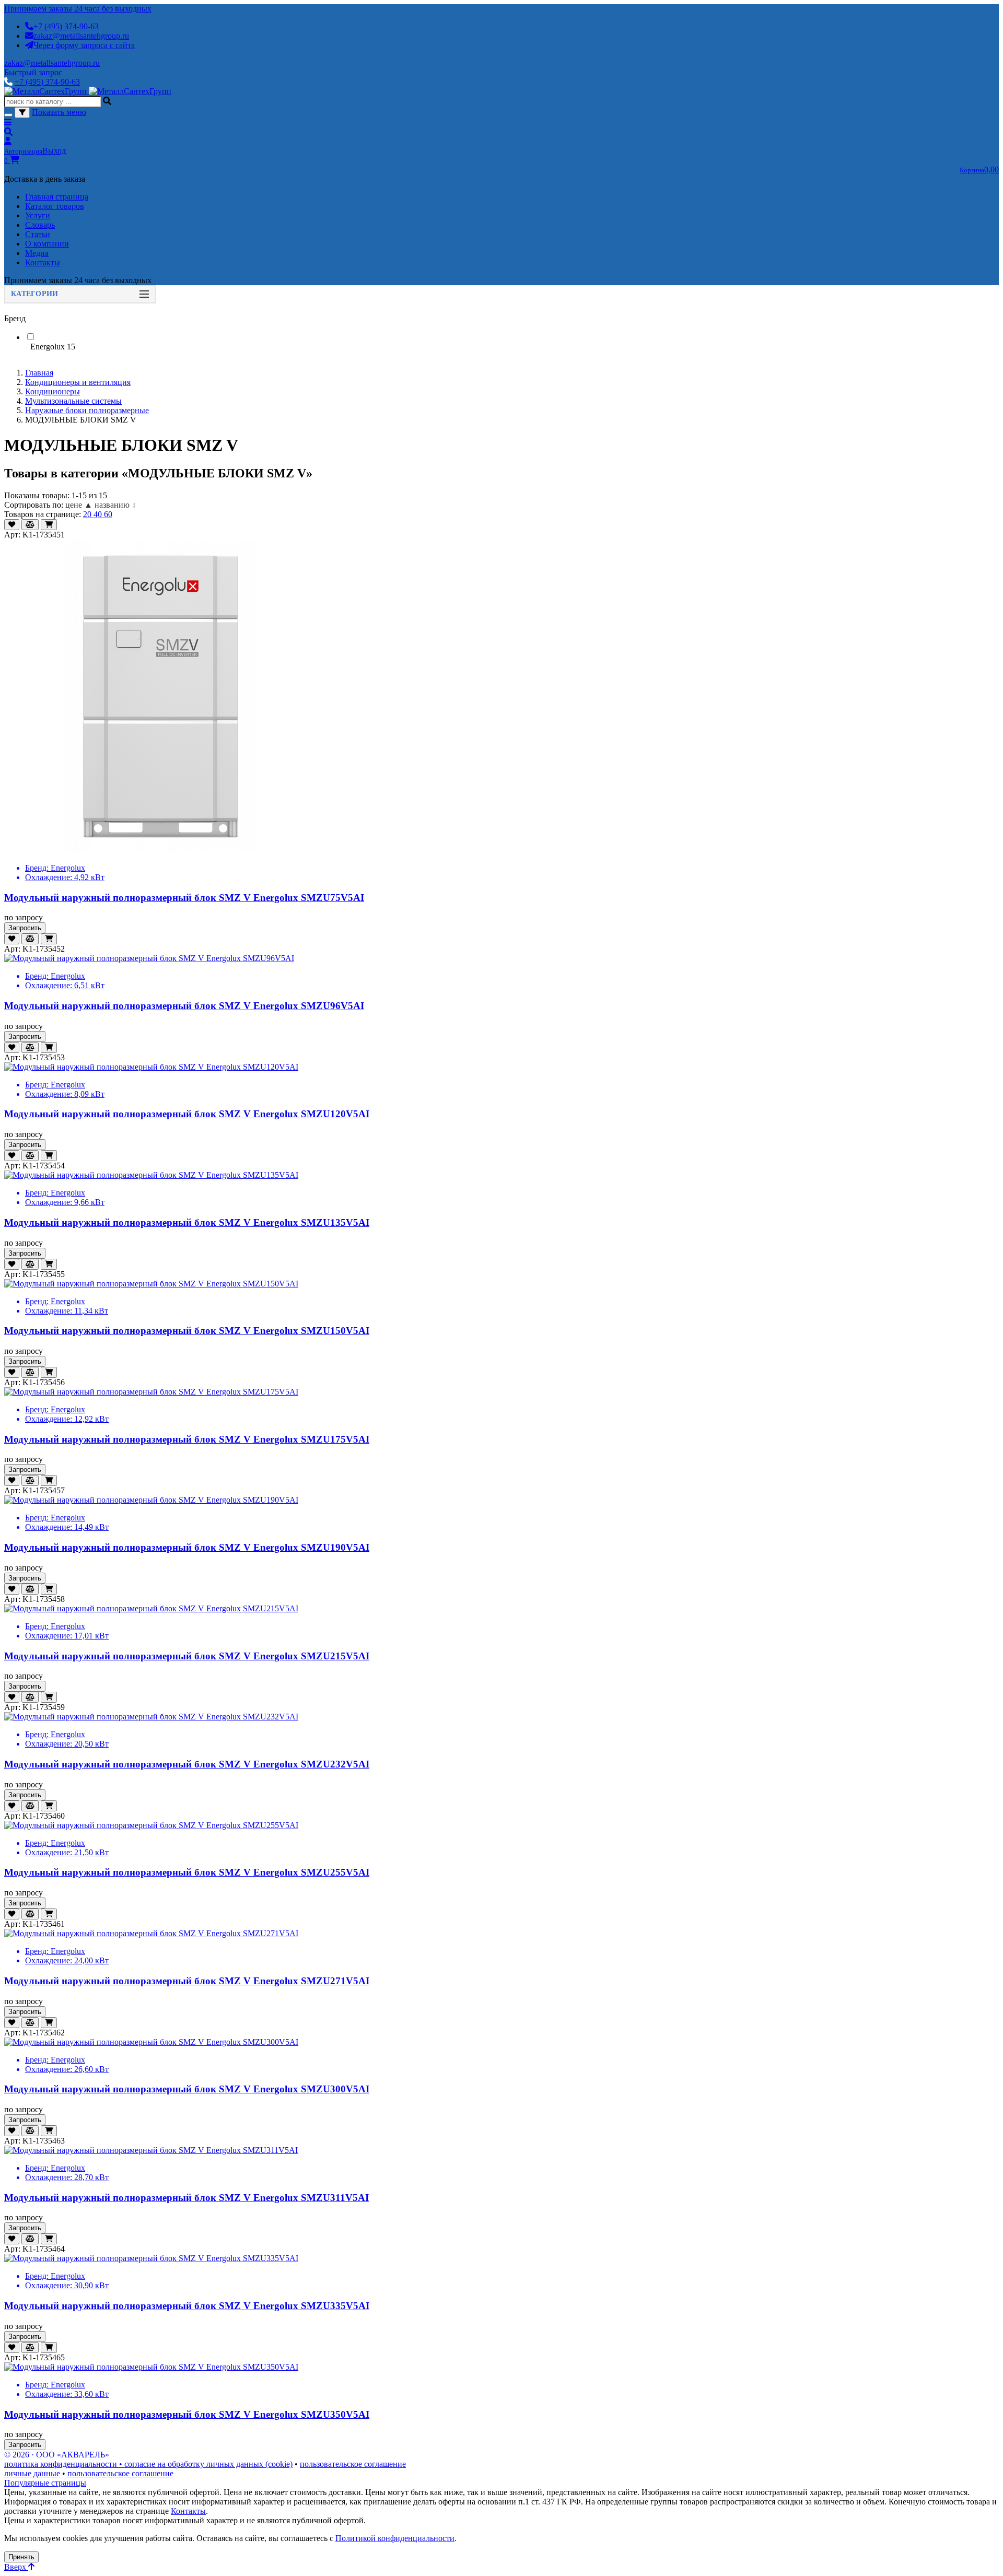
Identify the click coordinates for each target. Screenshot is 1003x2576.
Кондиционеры (53, 391)
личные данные (32, 2473)
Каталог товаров (55, 206)
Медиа (37, 253)
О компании (47, 244)
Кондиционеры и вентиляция (78, 382)
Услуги (38, 215)
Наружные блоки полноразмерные (87, 410)
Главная (39, 373)
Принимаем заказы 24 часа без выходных (78, 9)
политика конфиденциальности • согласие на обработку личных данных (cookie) (148, 2464)
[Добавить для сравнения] (30, 525)
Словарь (40, 225)
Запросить (25, 928)
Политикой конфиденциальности (395, 2538)
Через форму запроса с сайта (84, 45)
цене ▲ (79, 505)
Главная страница (57, 197)
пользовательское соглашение (353, 2464)
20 (88, 514)
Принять (21, 2557)
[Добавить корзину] (49, 525)
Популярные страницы (45, 2483)
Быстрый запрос (33, 72)
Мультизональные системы (73, 401)
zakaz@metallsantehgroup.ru (81, 36)
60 (108, 514)
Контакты (43, 262)
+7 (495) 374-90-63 (66, 26)
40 (99, 514)
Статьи (38, 234)
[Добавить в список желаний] (12, 525)
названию (115, 505)
